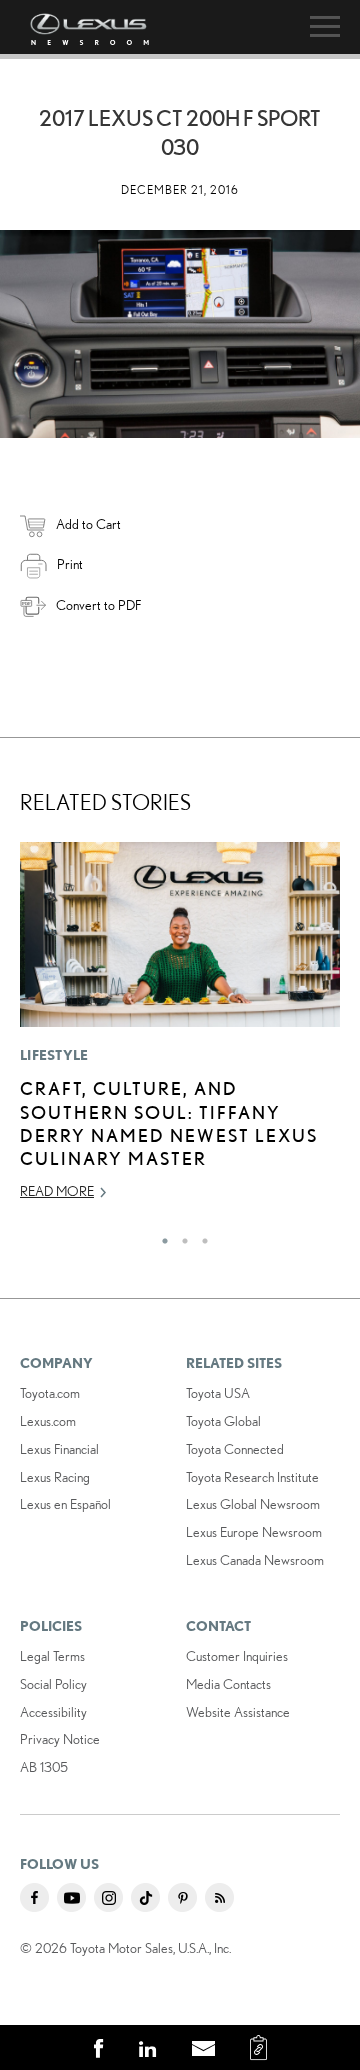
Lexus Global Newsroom (253, 1504)
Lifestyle (54, 1055)
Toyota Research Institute (252, 1477)
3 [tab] (200, 1236)
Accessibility (53, 1712)
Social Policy (53, 1684)
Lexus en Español (65, 1504)
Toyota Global (223, 1421)
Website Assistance (238, 1712)
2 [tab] (180, 1236)
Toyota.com (50, 1393)
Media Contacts (228, 1684)
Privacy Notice (60, 1739)
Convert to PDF (98, 605)
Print (70, 564)
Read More (57, 1191)
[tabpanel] (180, 1030)
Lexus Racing (55, 1477)
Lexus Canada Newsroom (255, 1560)
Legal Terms (52, 1656)
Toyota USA (218, 1393)
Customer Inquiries (237, 1656)
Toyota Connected (235, 1449)
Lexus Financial (59, 1449)
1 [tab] (160, 1236)
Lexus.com (48, 1421)
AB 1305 (44, 1767)
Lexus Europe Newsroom (254, 1532)
